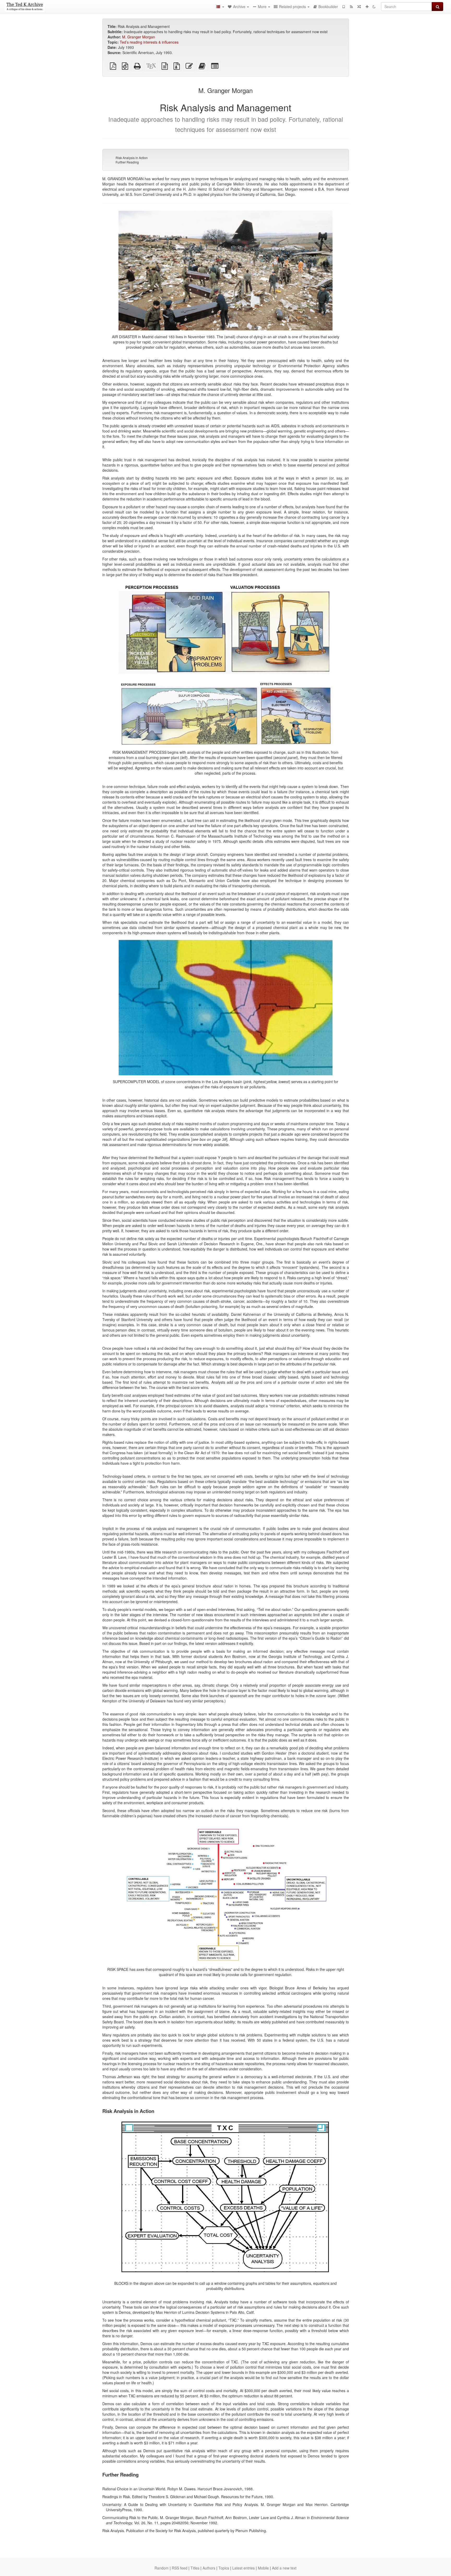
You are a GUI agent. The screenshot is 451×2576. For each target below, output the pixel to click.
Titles (195, 2568)
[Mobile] (343, 7)
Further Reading (127, 162)
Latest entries (244, 2568)
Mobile (263, 2568)
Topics (224, 2568)
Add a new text (284, 2568)
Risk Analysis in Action (132, 158)
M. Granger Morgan (139, 37)
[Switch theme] (374, 7)
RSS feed (180, 2568)
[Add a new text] (367, 7)
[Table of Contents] (220, 7)
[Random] (359, 7)
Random (162, 2568)
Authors (209, 2568)
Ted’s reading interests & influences (149, 42)
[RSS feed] (351, 7)
